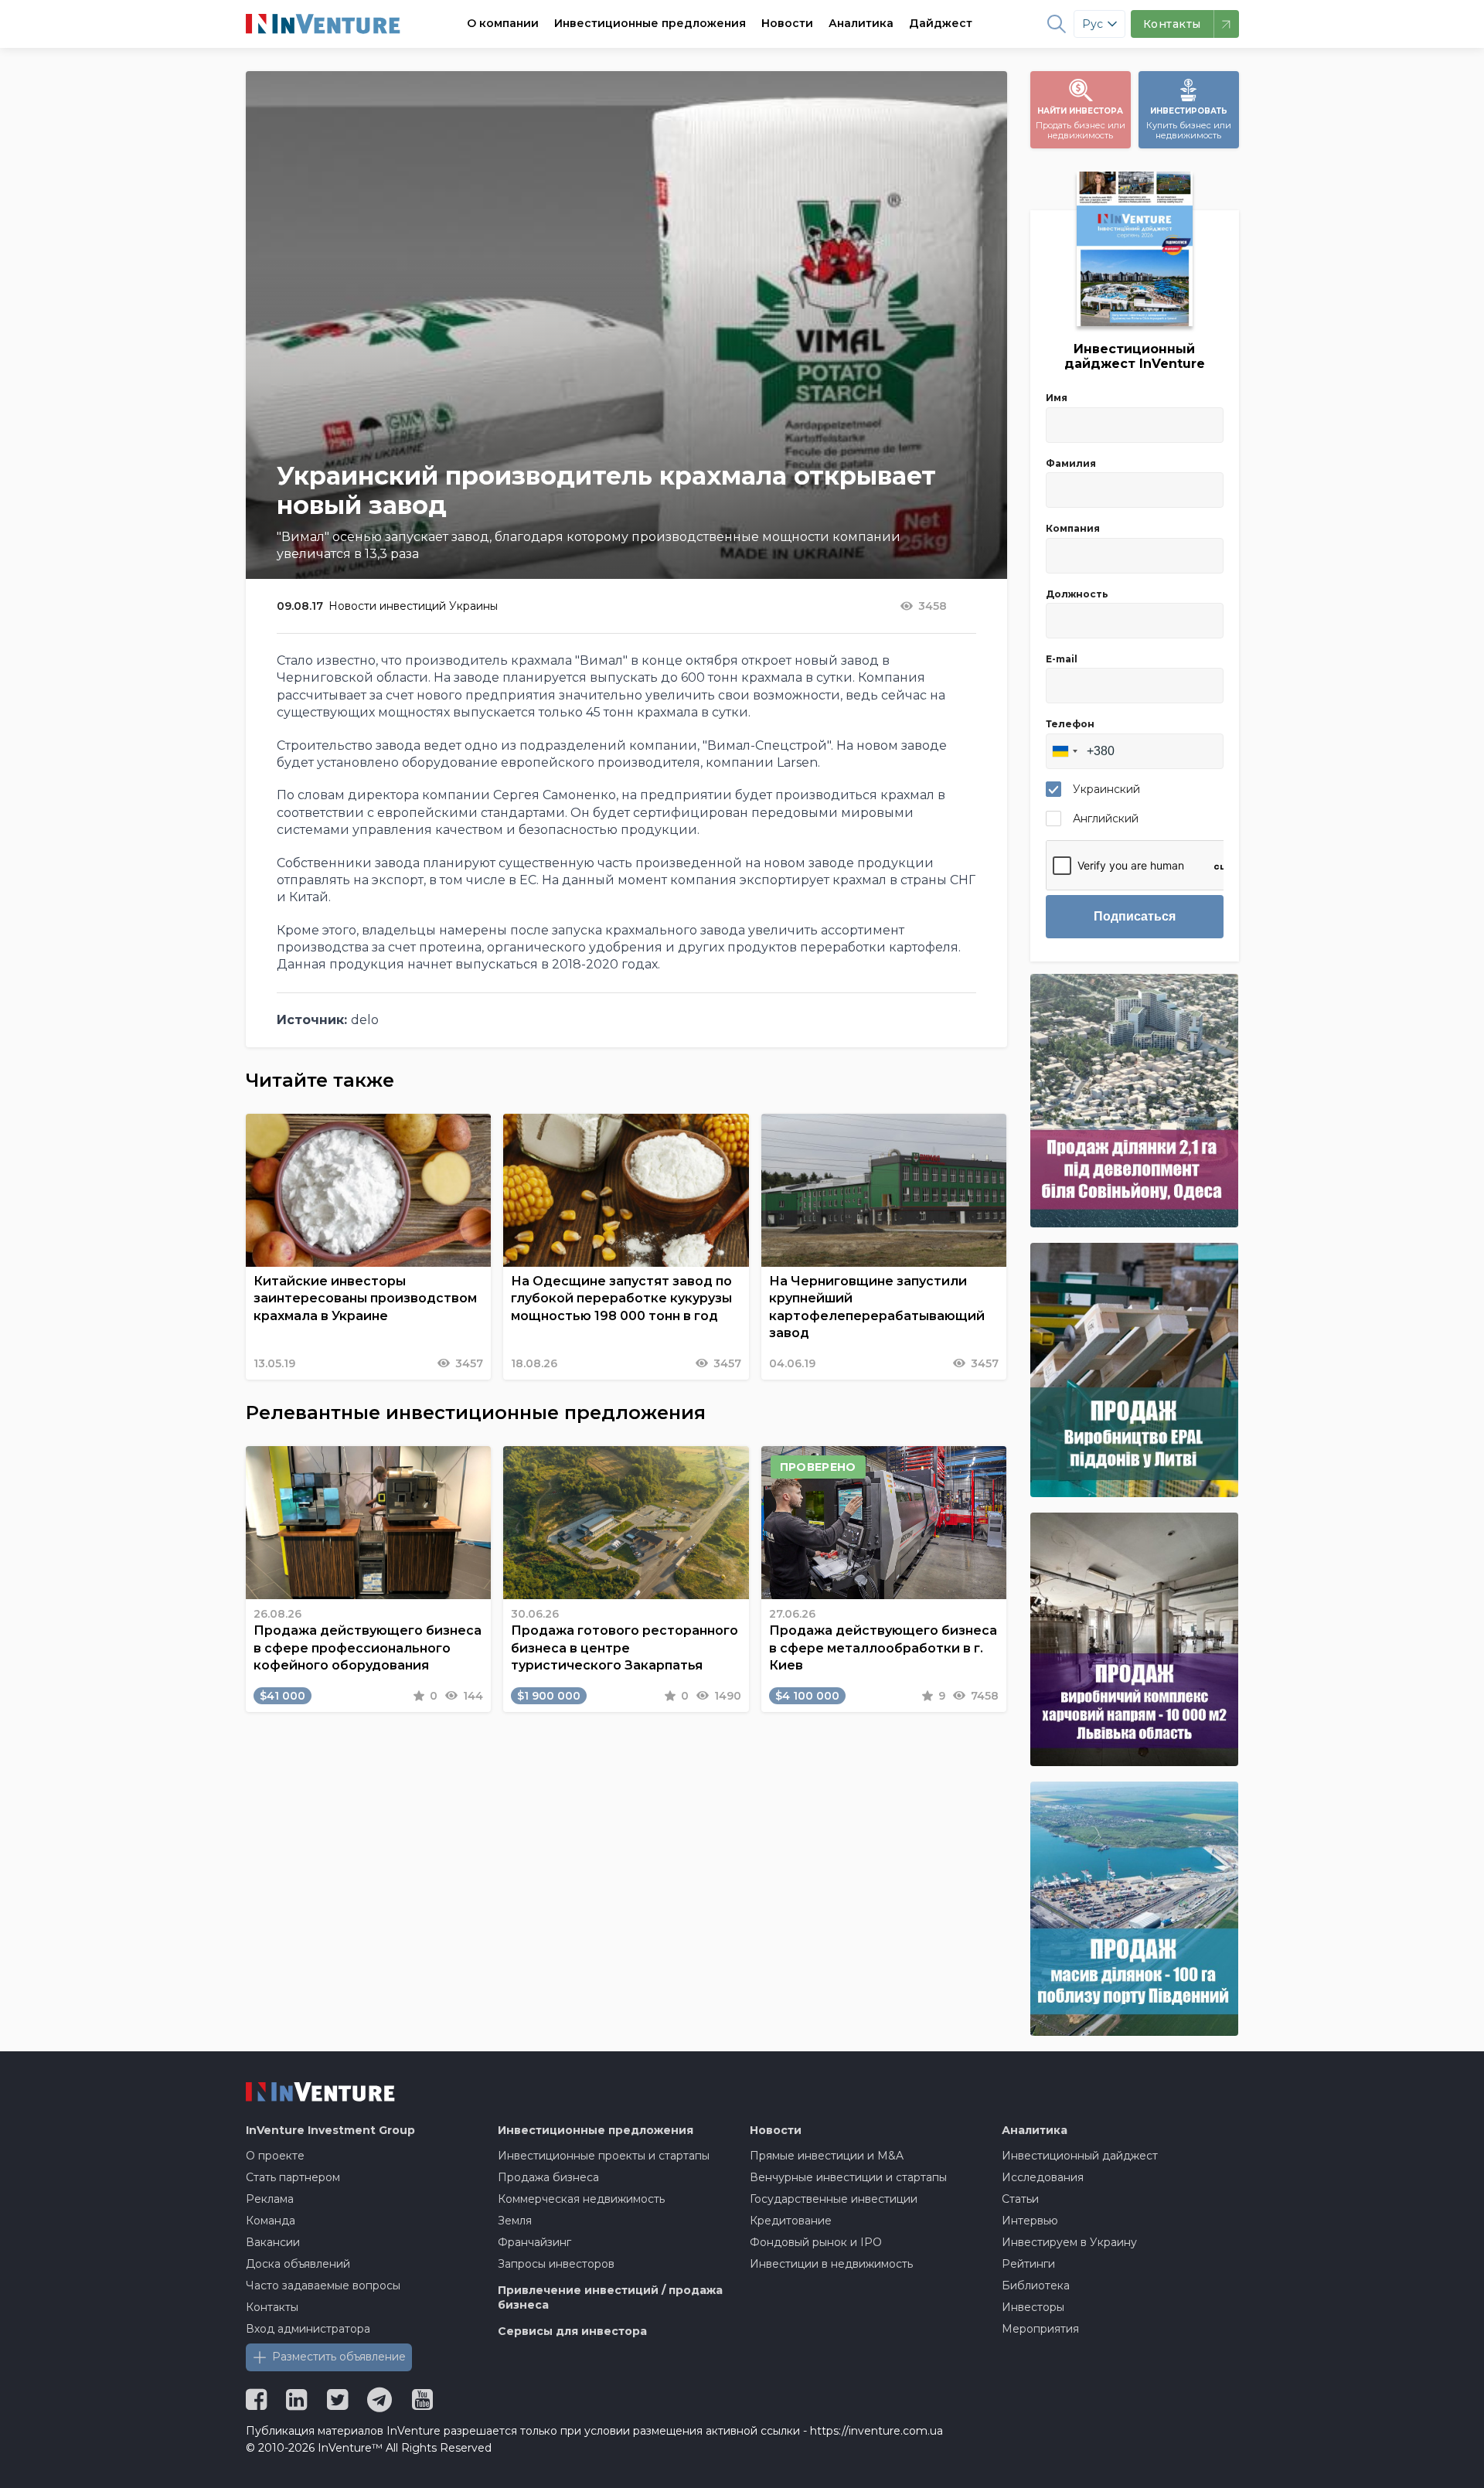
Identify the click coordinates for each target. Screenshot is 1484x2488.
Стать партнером (293, 2177)
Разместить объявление (339, 2357)
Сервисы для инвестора (572, 2331)
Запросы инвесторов (556, 2264)
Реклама (270, 2199)
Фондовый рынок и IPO (816, 2242)
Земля (515, 2221)
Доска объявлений (298, 2264)
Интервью (1030, 2221)
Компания (1073, 528)
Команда (271, 2221)
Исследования (1043, 2177)
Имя (1057, 398)
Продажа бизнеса (548, 2177)
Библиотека (1036, 2285)
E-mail (1062, 659)
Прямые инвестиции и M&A (827, 2156)
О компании (503, 23)
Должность (1077, 594)
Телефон (1070, 724)
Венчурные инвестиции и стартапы (848, 2177)
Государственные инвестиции (834, 2199)
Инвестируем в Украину (1069, 2242)
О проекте (275, 2156)
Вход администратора (308, 2329)
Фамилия (1071, 463)
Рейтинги (1028, 2264)
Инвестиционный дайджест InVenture (1135, 356)
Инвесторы (1033, 2307)
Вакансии (273, 2242)
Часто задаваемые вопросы (323, 2285)
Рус (1093, 24)
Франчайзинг (534, 2242)
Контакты (272, 2307)
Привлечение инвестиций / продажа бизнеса (610, 2298)
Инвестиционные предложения (650, 23)
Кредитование (791, 2221)
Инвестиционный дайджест (1080, 2156)
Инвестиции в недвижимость (831, 2264)
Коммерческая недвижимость (581, 2199)
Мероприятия (1040, 2329)
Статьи (1020, 2199)
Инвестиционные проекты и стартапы (604, 2156)
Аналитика (861, 23)
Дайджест (941, 23)
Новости (787, 23)
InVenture (330, 2130)
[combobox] (1064, 751)
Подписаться (1135, 916)
